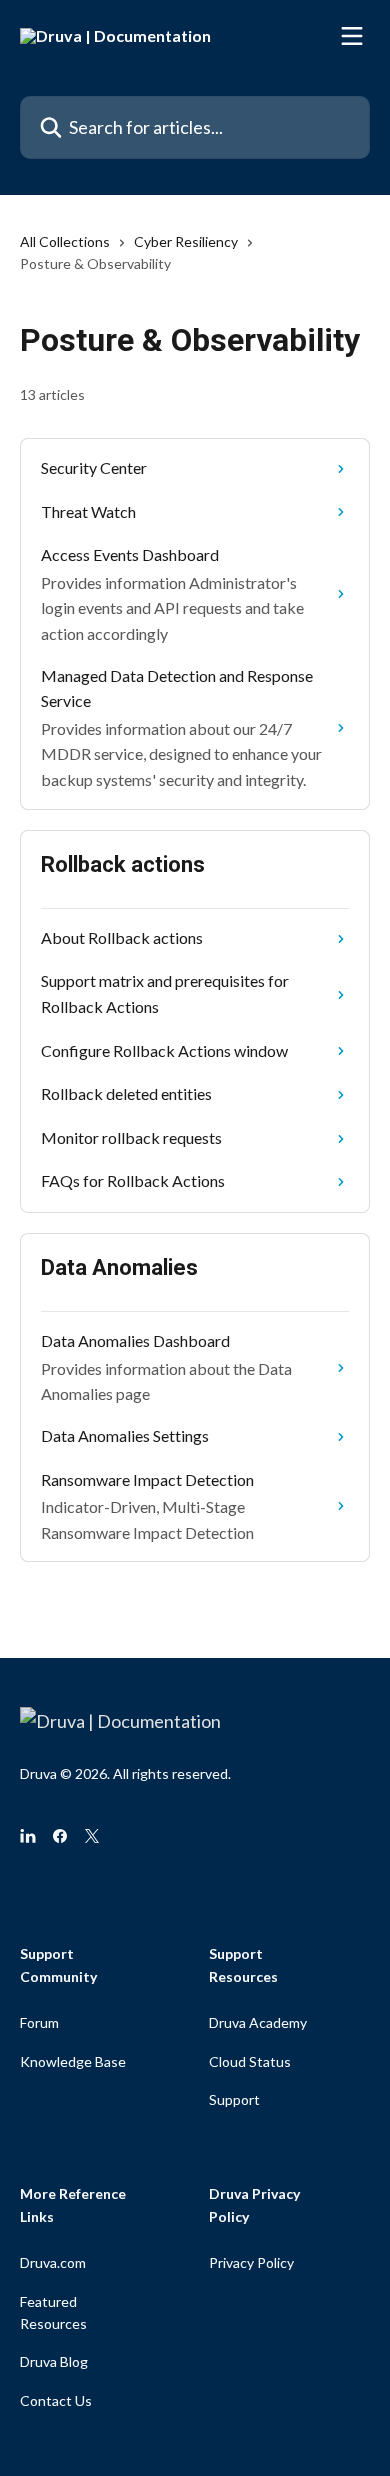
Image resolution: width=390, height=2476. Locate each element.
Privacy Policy (251, 2262)
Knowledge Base (73, 2061)
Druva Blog (54, 2361)
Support (234, 2099)
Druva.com (53, 2262)
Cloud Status (250, 2061)
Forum (39, 2022)
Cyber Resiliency (186, 241)
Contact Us (56, 2400)
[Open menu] (352, 36)
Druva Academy (258, 2022)
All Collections (65, 241)
